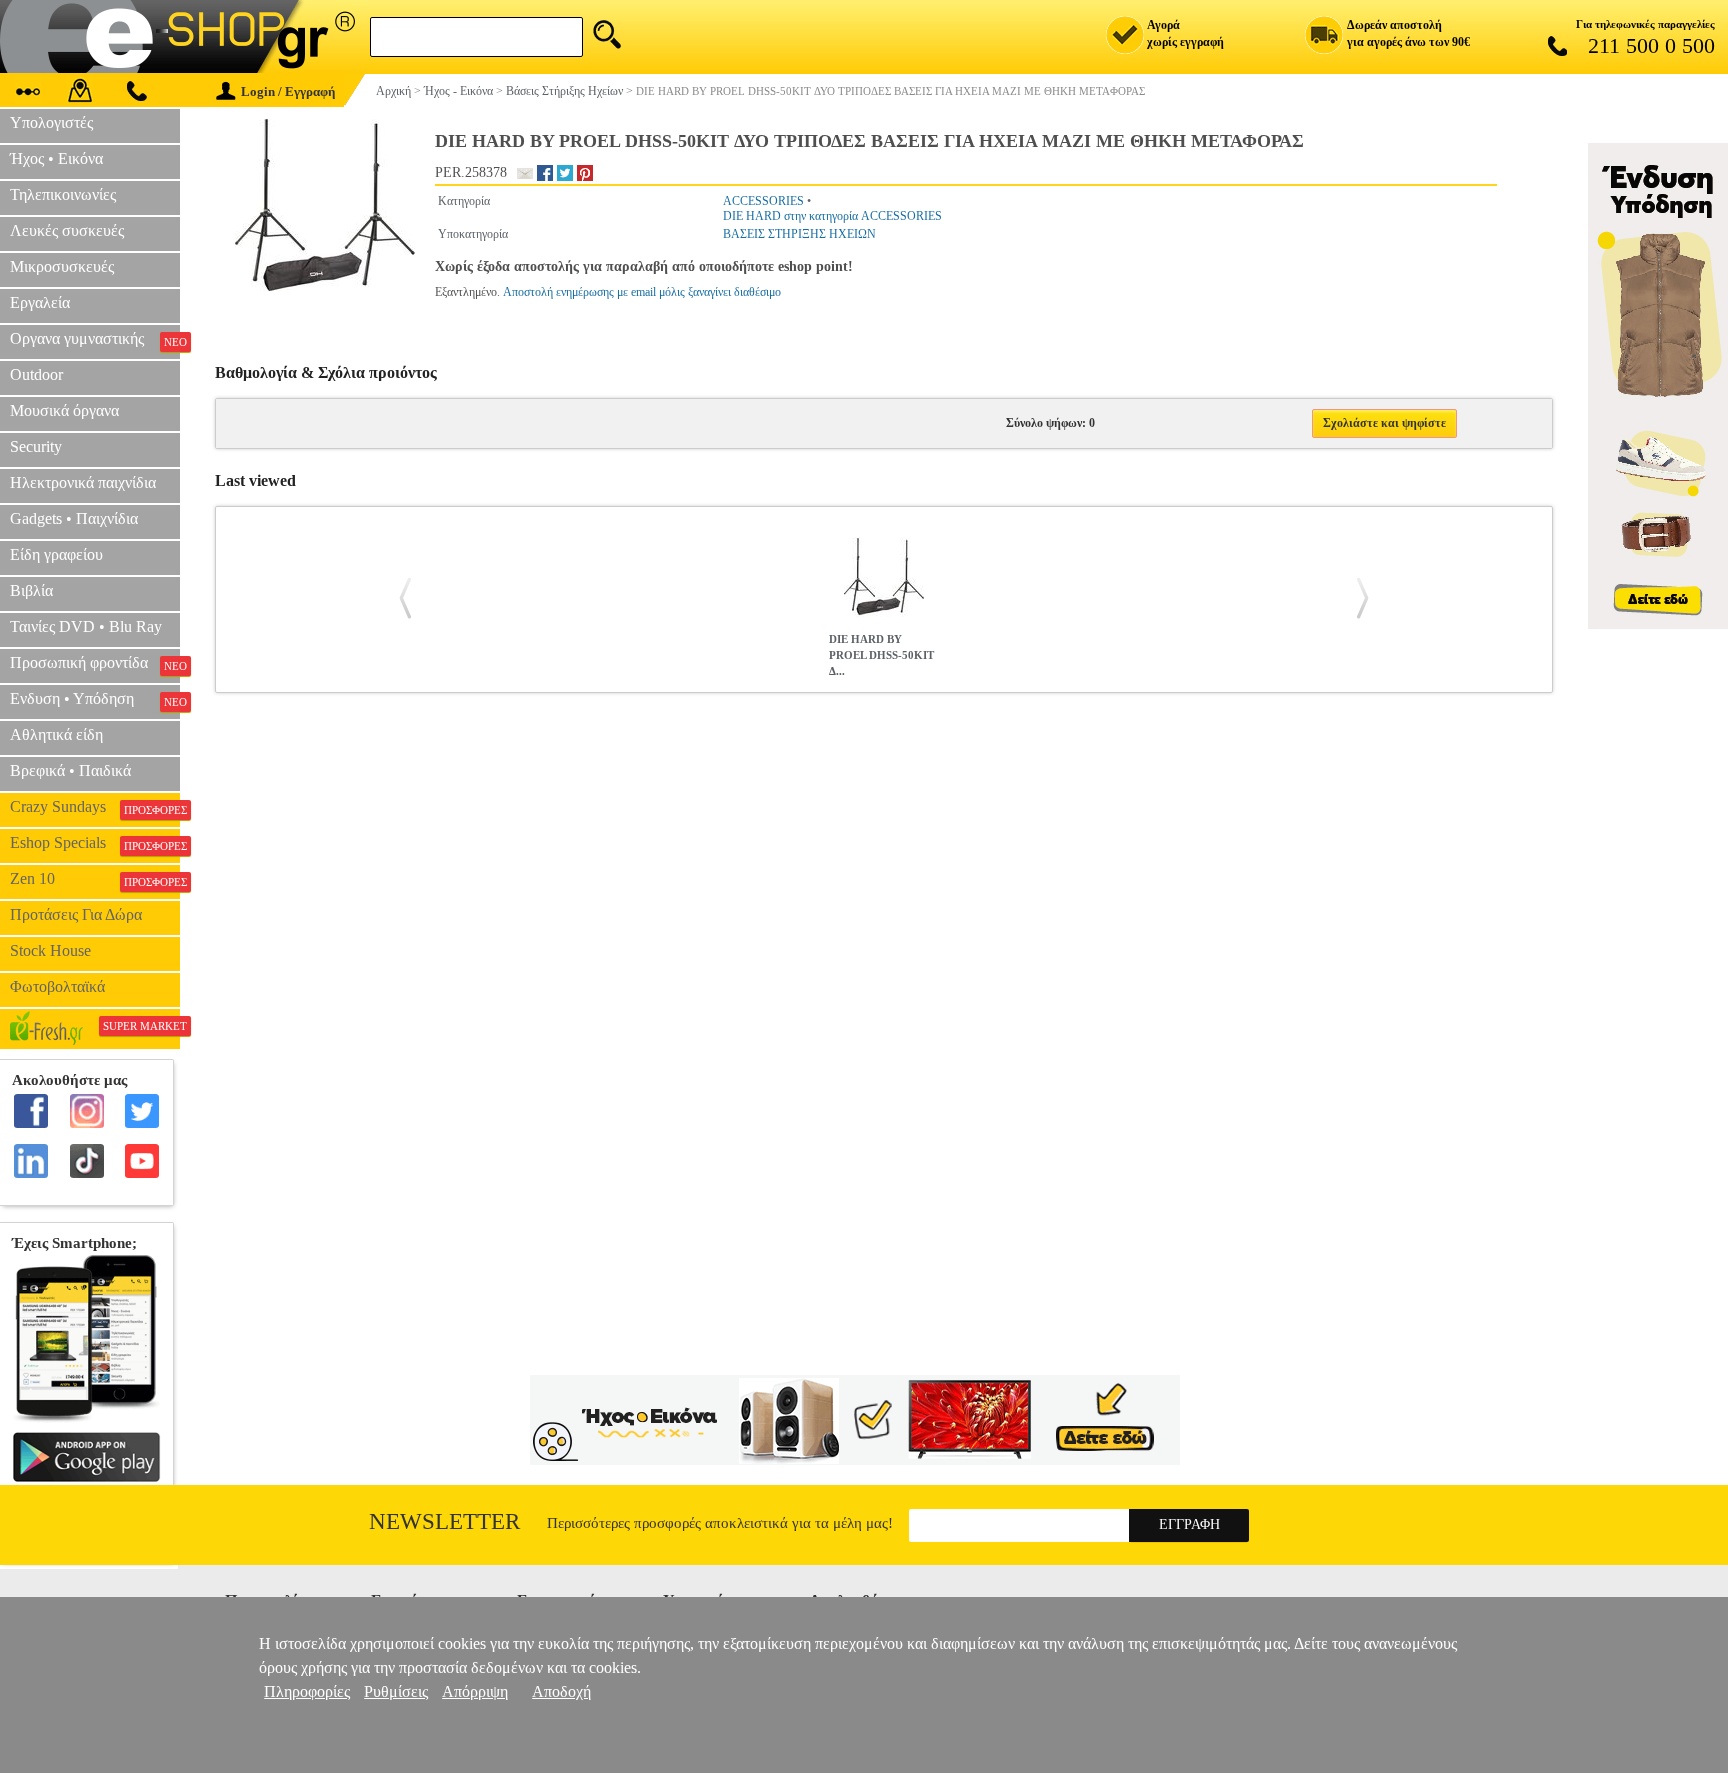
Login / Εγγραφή (288, 91)
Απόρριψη (475, 1691)
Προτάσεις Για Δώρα (76, 914)
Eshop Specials (95, 843)
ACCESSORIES (763, 201)
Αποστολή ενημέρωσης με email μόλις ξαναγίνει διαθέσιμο (642, 292)
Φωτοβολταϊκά (57, 986)
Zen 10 (95, 879)
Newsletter (444, 1521)
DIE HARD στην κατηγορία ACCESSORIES (832, 216)
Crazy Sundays (95, 807)
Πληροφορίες (307, 1691)
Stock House (50, 950)
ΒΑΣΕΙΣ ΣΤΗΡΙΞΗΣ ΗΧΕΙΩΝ (799, 234)
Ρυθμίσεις (396, 1691)
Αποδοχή (561, 1691)
